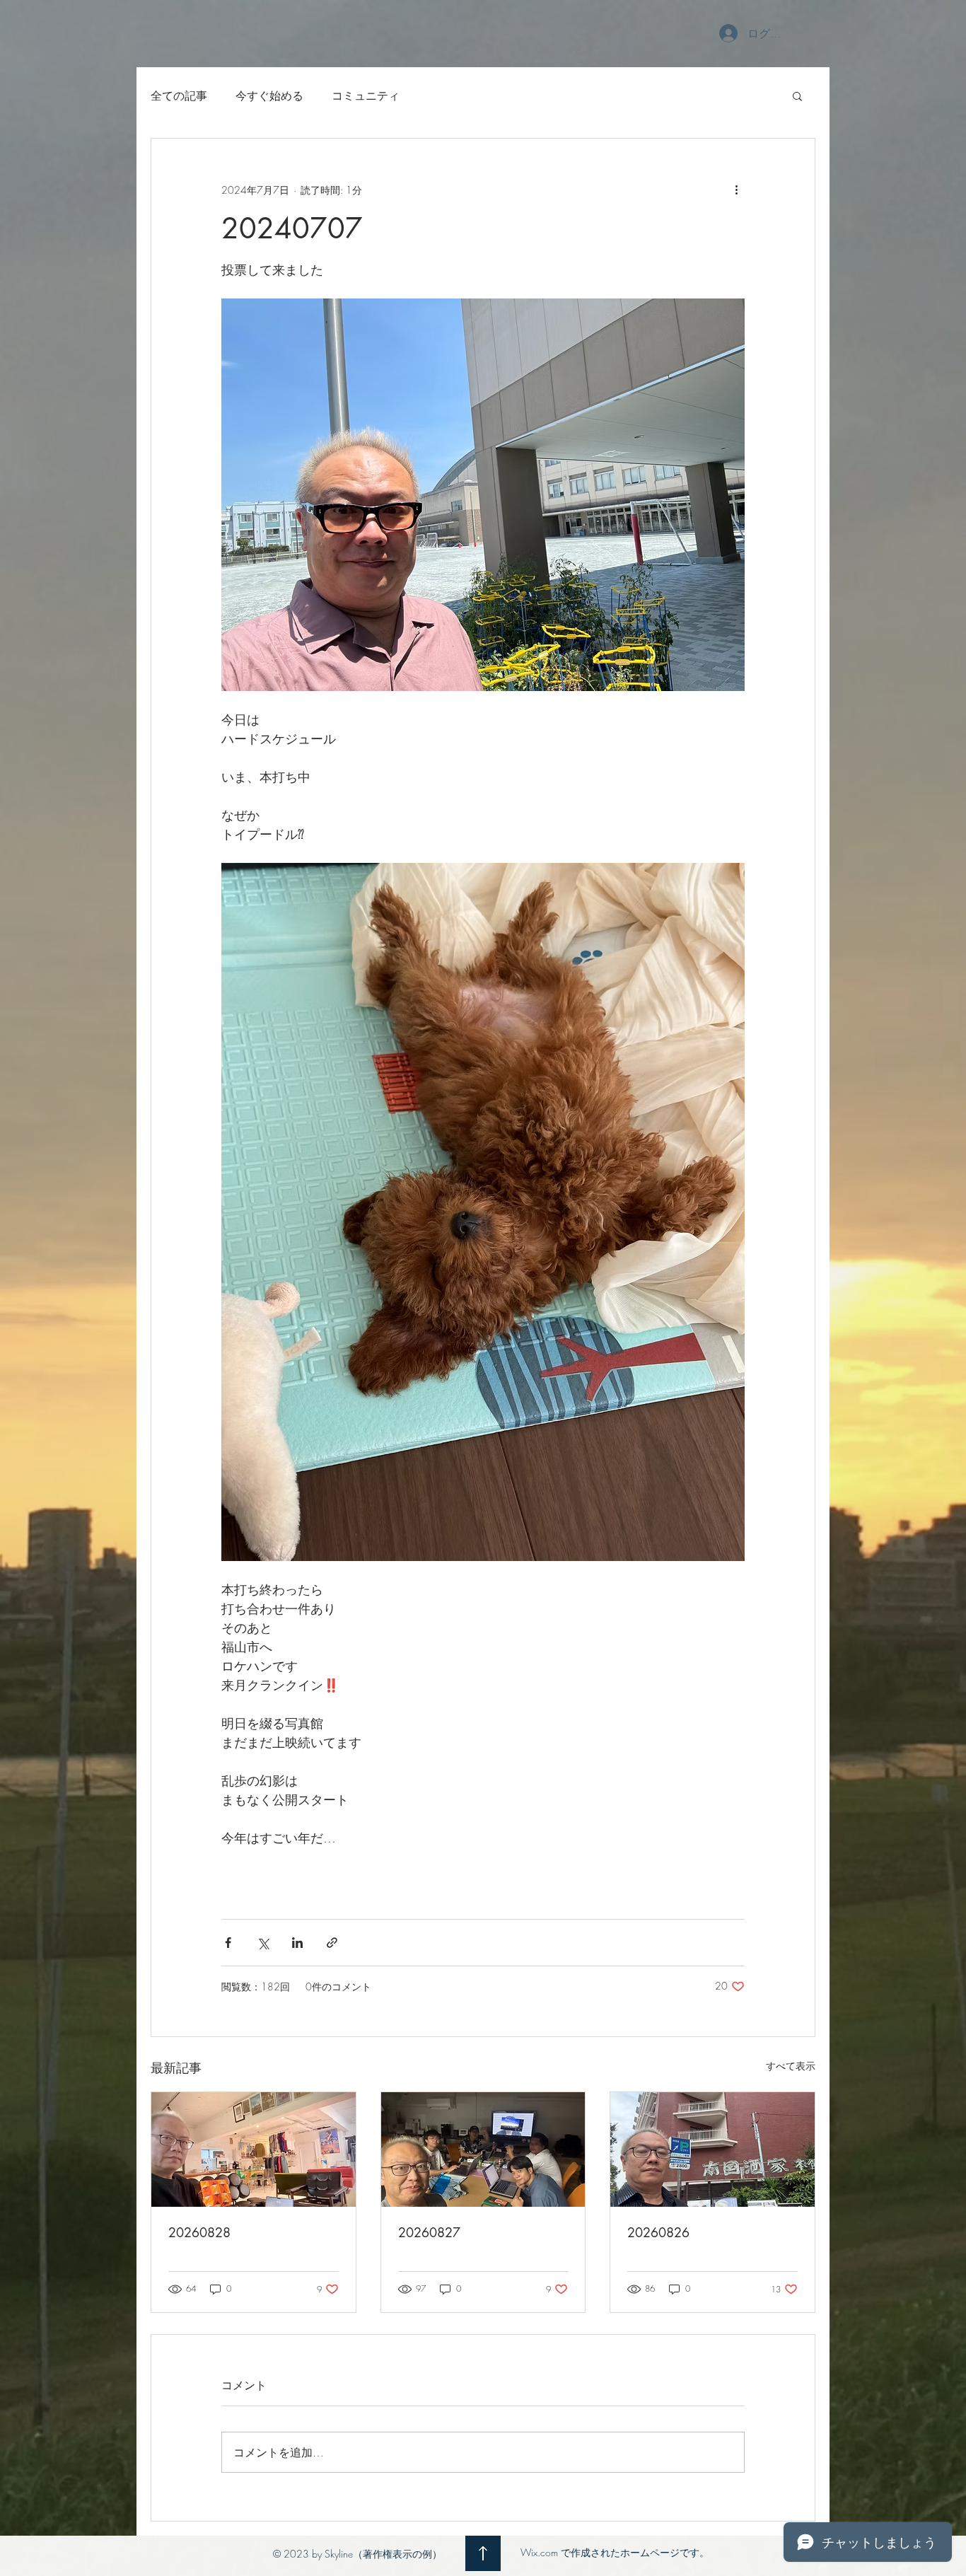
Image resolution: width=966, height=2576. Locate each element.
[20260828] (254, 2149)
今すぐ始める (269, 95)
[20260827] (483, 2149)
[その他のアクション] (736, 190)
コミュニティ (366, 95)
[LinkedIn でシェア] (297, 1943)
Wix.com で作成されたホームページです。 (615, 2552)
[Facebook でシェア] (228, 1943)
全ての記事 (179, 95)
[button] (797, 95)
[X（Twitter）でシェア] (263, 1943)
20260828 (199, 2232)
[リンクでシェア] (332, 1943)
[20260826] (712, 2149)
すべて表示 (791, 2066)
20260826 (658, 2232)
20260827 (429, 2232)
